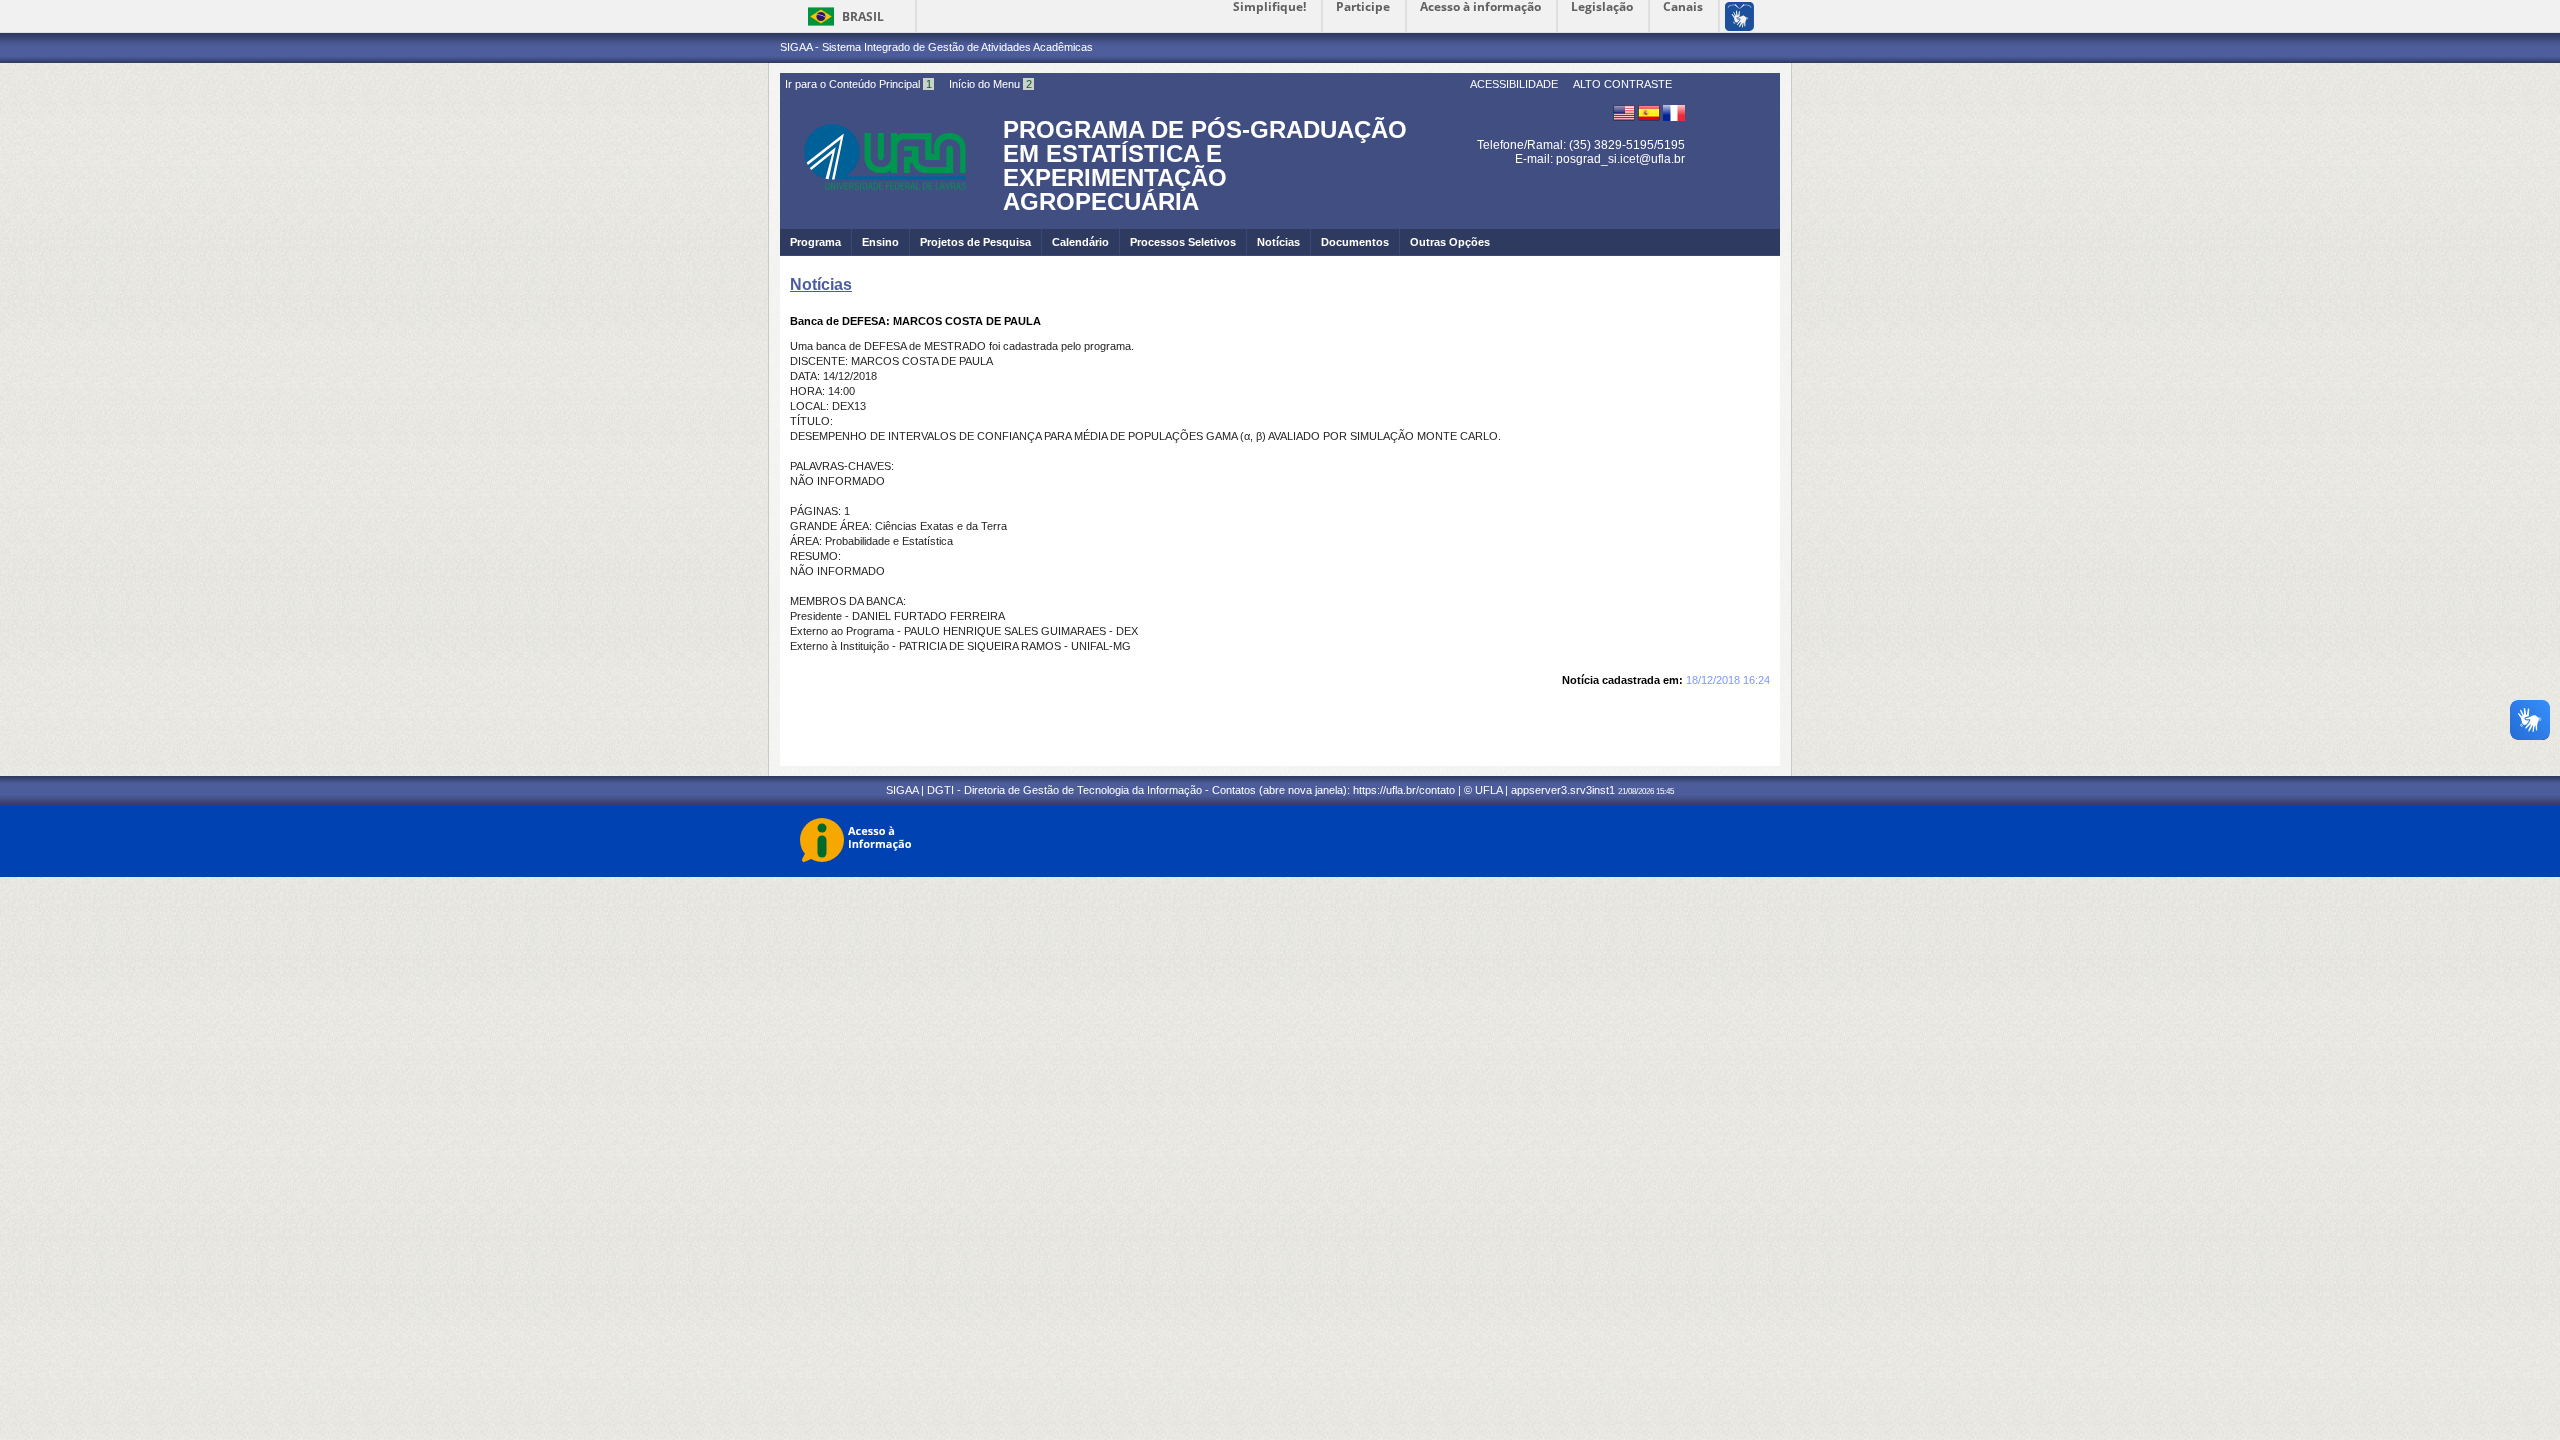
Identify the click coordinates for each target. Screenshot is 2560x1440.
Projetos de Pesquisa (975, 242)
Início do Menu (990, 84)
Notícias (1278, 242)
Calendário (1080, 242)
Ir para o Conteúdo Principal (858, 84)
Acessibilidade (1514, 84)
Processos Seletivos (1183, 242)
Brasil (863, 16)
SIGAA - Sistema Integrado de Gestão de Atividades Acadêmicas (936, 47)
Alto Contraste (1622, 84)
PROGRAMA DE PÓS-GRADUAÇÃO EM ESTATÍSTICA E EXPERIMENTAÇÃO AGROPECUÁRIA (1205, 165)
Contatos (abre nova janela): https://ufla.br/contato (1333, 790)
